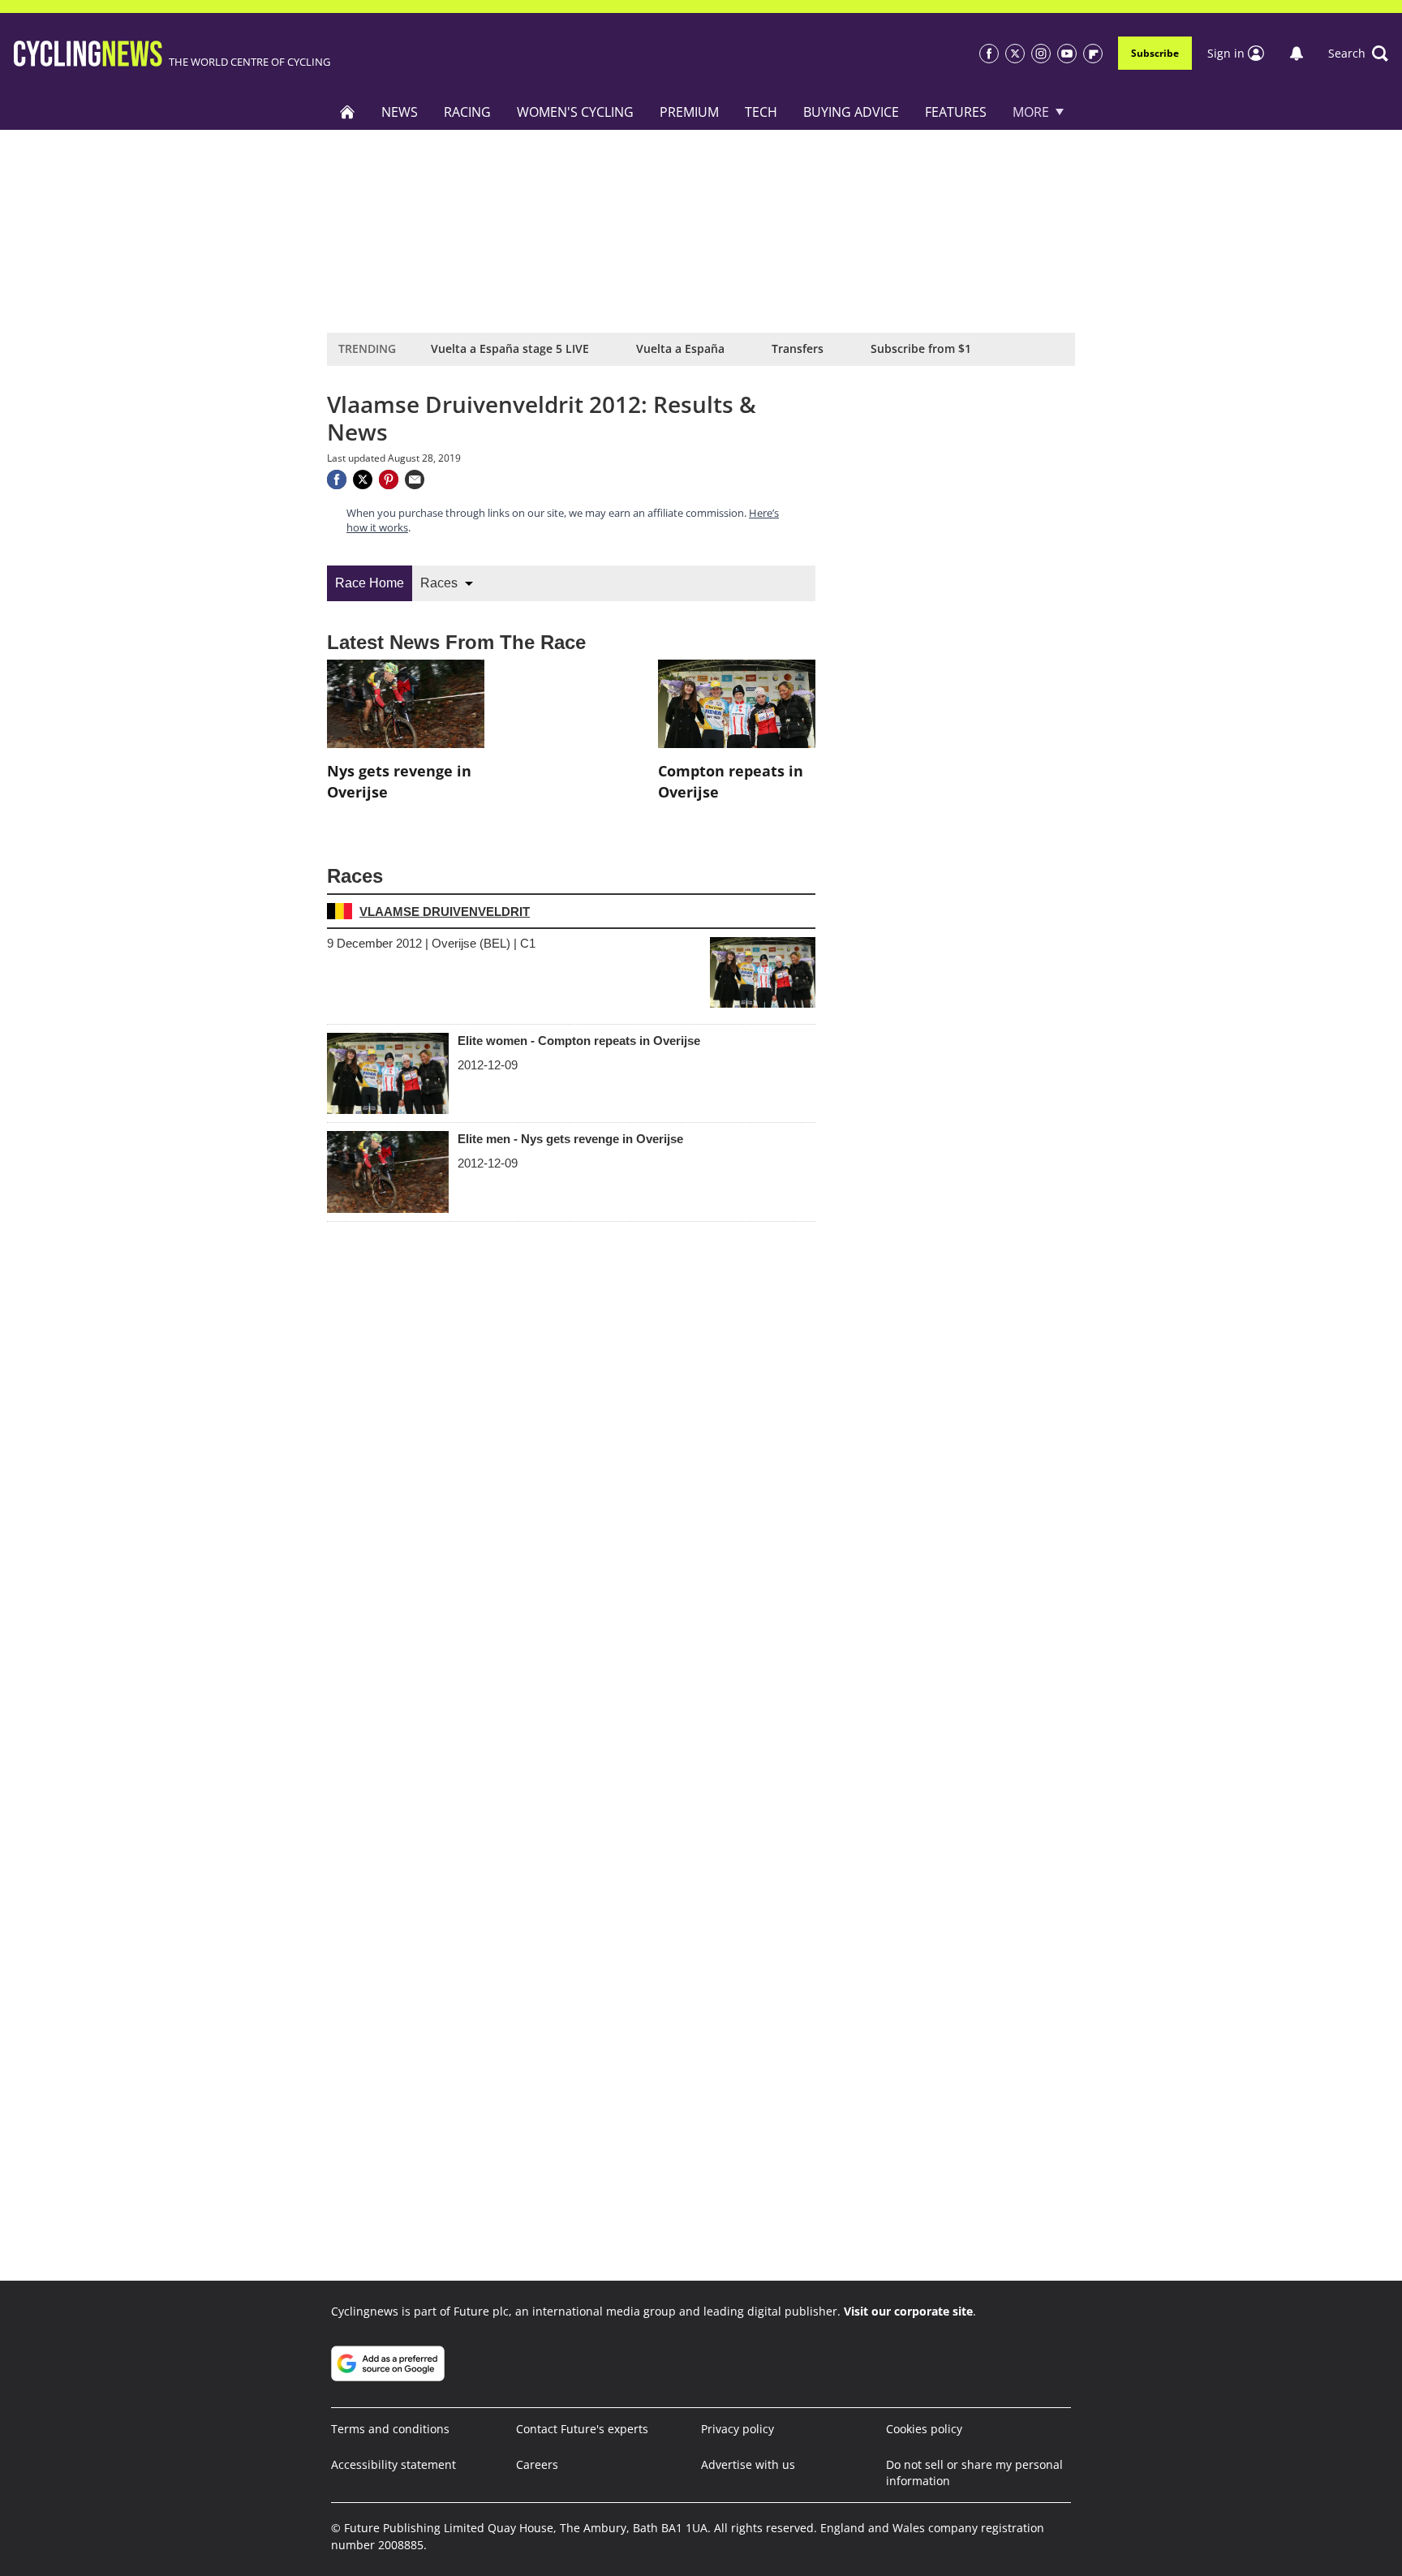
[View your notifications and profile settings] (1297, 54)
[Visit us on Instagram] (1041, 54)
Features (956, 112)
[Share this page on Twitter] (363, 480)
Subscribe (1155, 53)
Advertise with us (748, 2464)
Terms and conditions (390, 2429)
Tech (761, 112)
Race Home (370, 583)
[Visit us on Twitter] (1015, 54)
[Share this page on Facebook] (337, 480)
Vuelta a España (680, 348)
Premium (689, 112)
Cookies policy (924, 2429)
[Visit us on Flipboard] (1093, 54)
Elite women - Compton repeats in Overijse (579, 1041)
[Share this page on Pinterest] (389, 480)
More (1031, 112)
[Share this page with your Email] (415, 480)
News (400, 112)
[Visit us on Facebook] (989, 54)
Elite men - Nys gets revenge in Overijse (570, 1139)
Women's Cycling (575, 112)
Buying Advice (851, 112)
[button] (1358, 54)
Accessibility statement (394, 2464)
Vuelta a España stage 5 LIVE (510, 348)
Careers (537, 2464)
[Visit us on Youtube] (1067, 54)
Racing (467, 112)
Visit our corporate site (908, 2311)
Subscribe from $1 (921, 348)
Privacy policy (738, 2429)
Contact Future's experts (582, 2429)
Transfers (798, 348)
